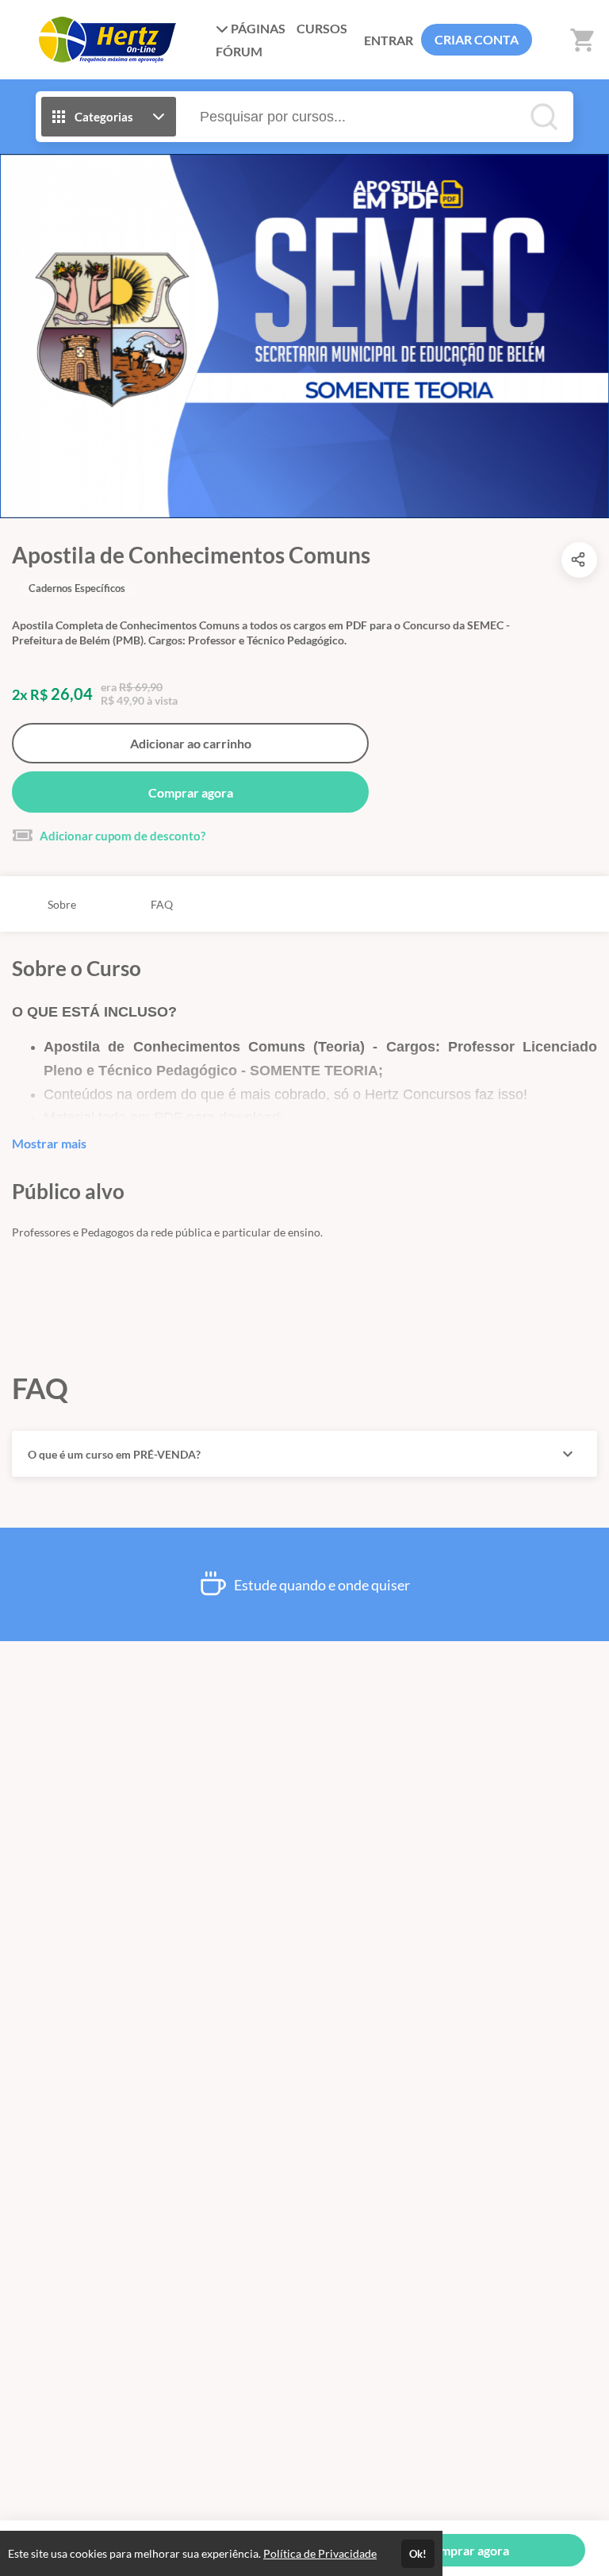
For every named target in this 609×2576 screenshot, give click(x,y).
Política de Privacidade (320, 2553)
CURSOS (322, 28)
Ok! (418, 2554)
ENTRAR (389, 40)
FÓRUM (239, 51)
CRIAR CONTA (477, 39)
